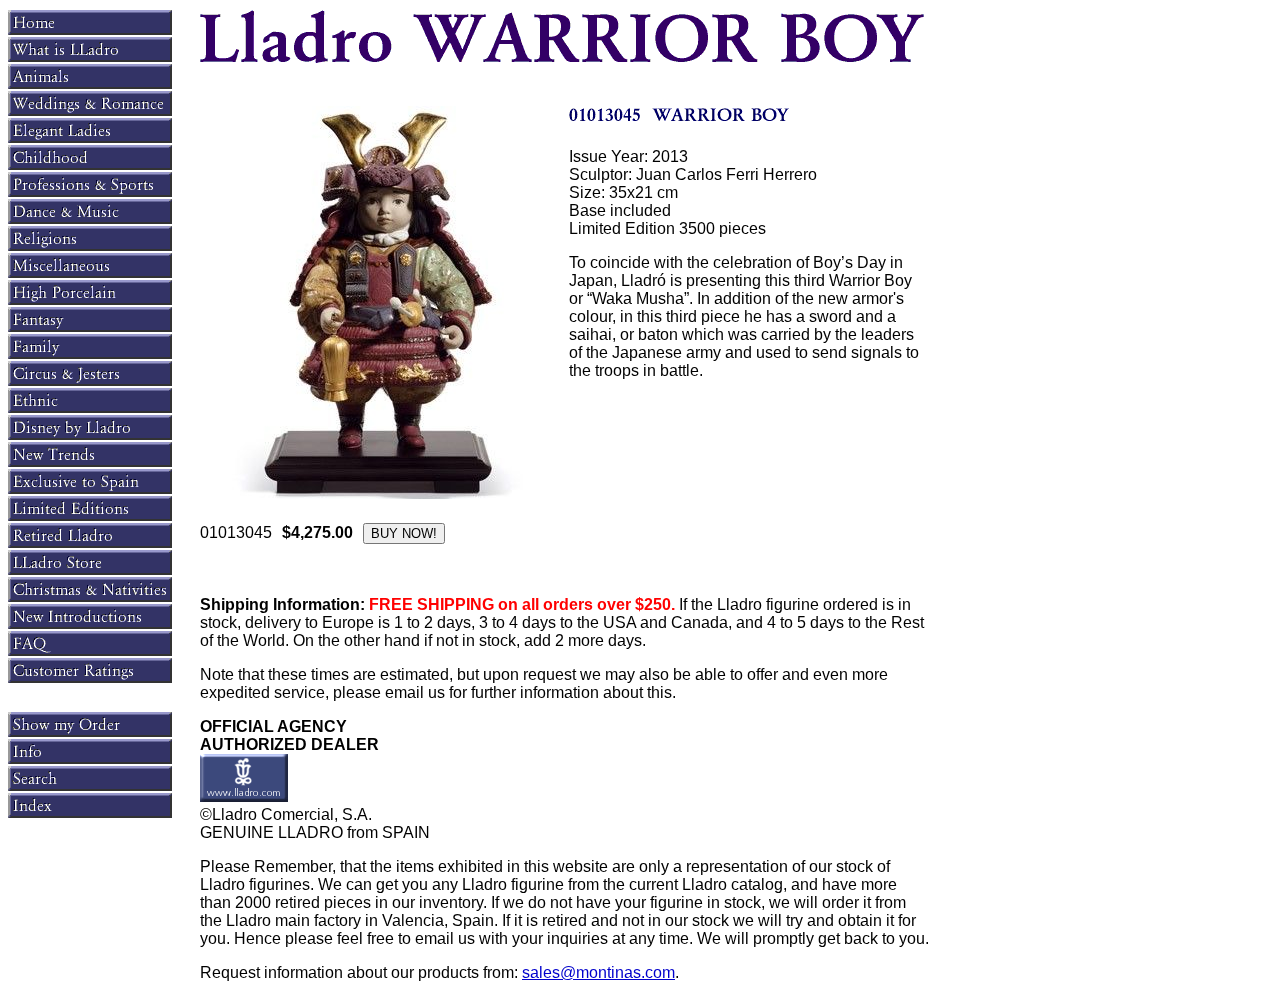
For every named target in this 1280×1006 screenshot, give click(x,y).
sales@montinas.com (598, 972)
